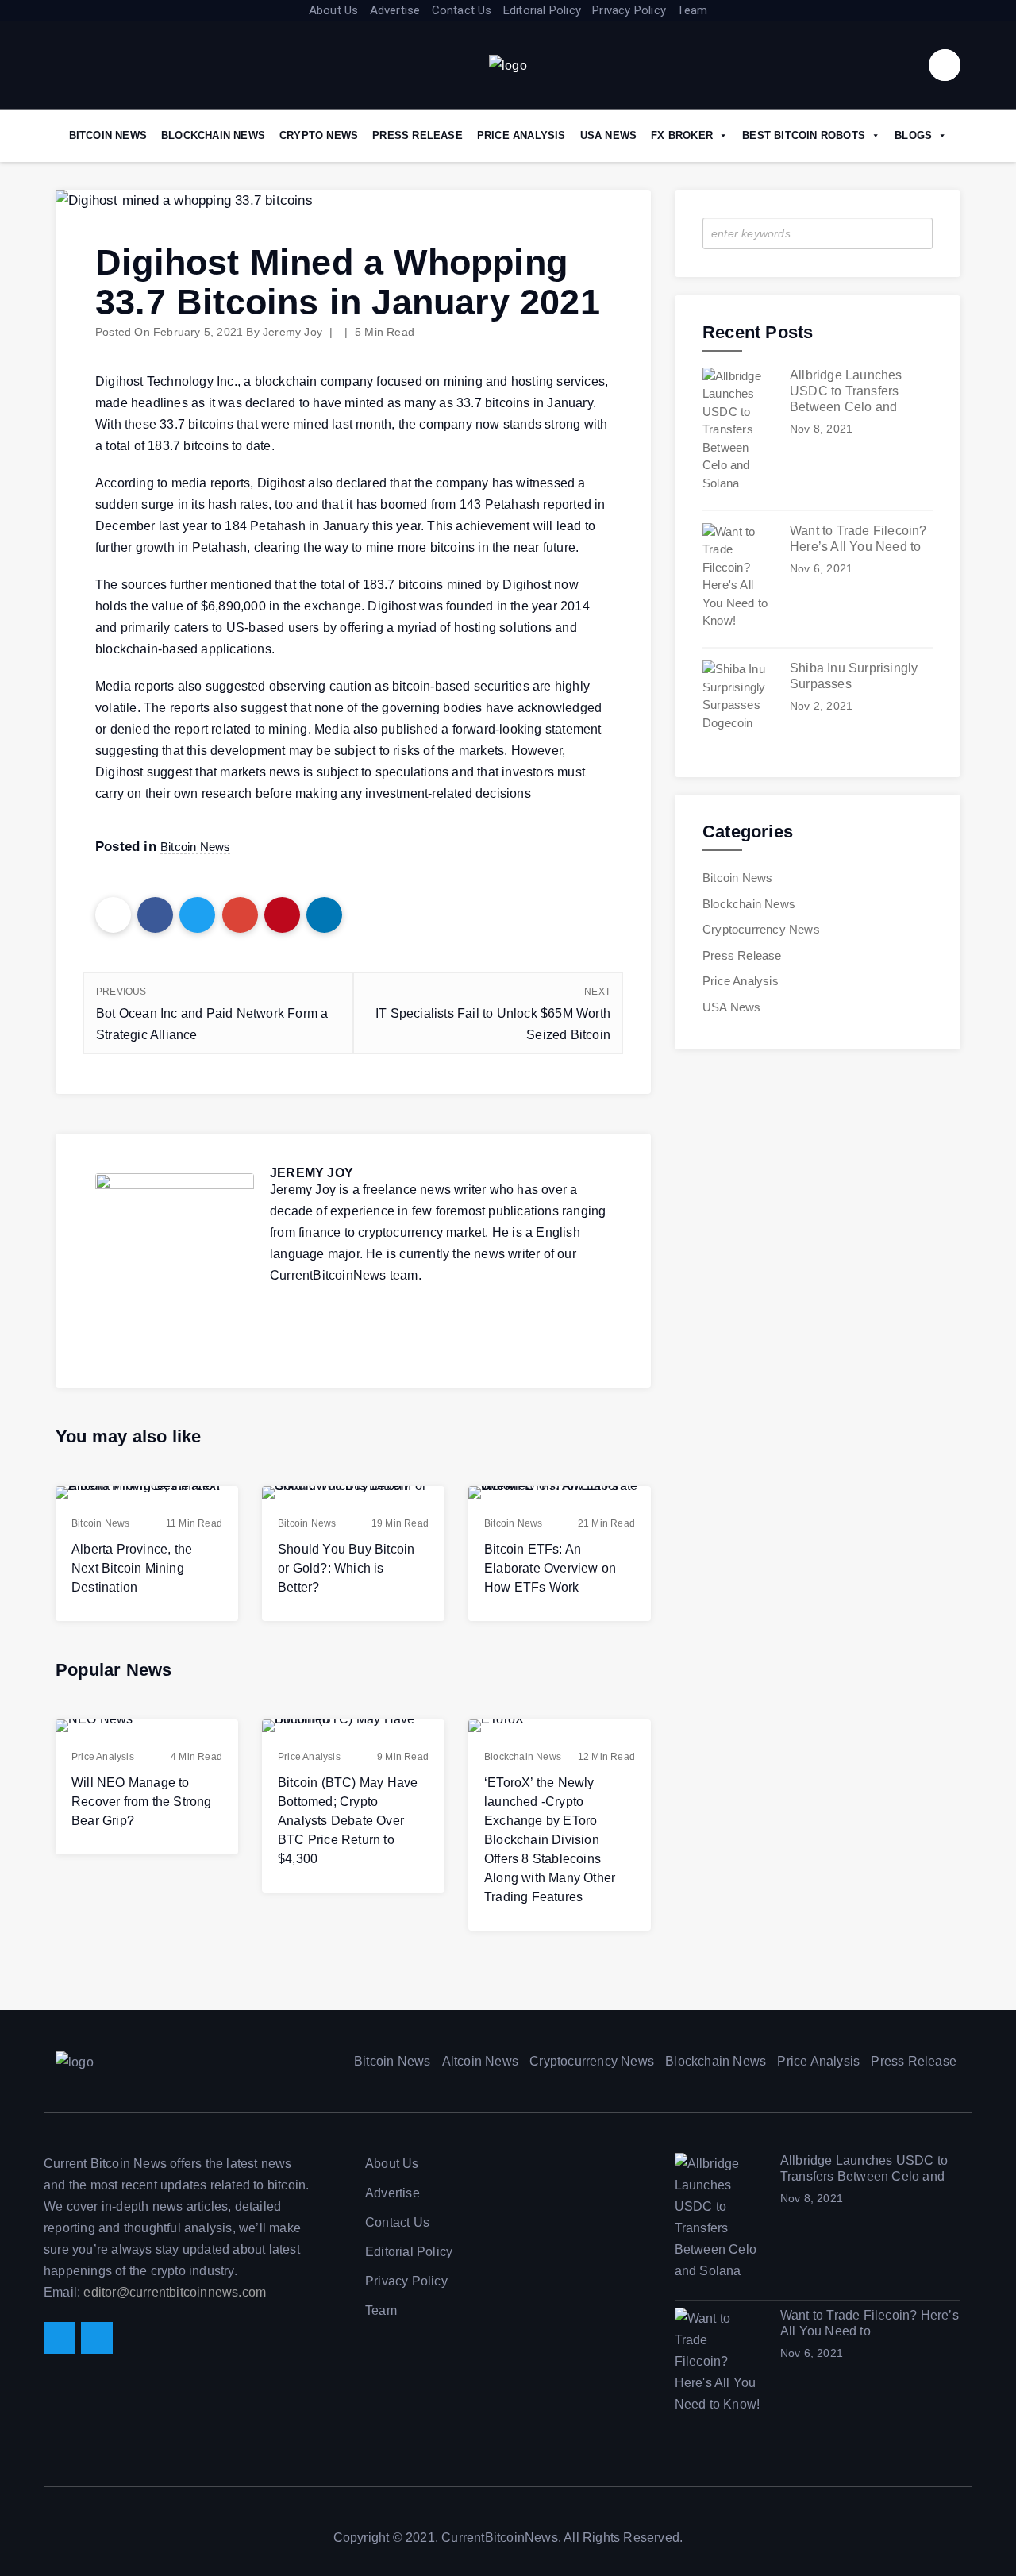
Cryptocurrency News (761, 929)
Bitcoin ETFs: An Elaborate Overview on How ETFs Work (550, 1568)
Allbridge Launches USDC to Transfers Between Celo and (846, 391)
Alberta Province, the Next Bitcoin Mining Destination (132, 1568)
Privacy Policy (629, 10)
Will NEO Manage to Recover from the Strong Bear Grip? (142, 1802)
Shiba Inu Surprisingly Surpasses (854, 676)
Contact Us (462, 10)
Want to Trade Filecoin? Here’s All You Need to (858, 539)
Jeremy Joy (292, 332)
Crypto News (319, 135)
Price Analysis (521, 135)
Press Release (418, 135)
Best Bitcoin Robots (804, 135)
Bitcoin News (108, 135)
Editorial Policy (542, 10)
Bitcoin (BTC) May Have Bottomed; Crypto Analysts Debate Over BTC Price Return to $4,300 (348, 1821)
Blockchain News (213, 135)
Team (692, 10)
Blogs (913, 135)
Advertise (395, 10)
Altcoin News (480, 2061)
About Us (334, 10)
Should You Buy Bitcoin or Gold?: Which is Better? (346, 1568)
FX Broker (682, 135)
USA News (609, 135)
